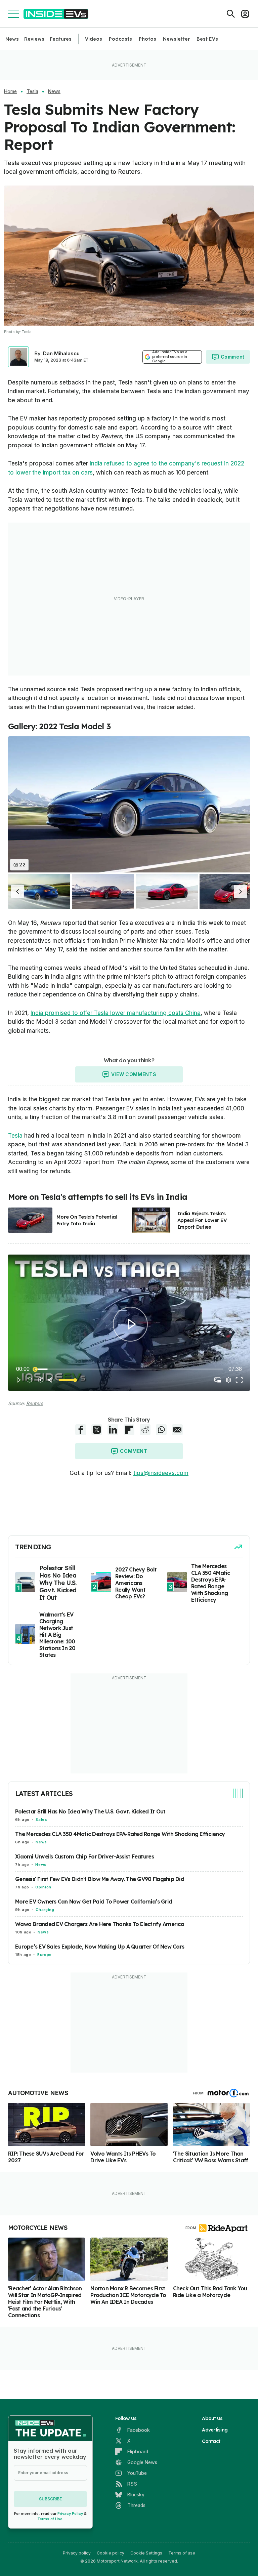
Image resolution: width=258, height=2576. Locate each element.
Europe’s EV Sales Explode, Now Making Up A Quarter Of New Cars (100, 1947)
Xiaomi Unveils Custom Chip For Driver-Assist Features (84, 1856)
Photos (147, 39)
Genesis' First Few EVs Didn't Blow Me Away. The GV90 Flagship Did (100, 1879)
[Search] (231, 14)
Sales (41, 1819)
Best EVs (207, 39)
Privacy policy (77, 2553)
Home (10, 91)
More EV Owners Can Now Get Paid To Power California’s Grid (94, 1902)
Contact (211, 2441)
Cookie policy (111, 2553)
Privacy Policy (70, 2513)
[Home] (56, 14)
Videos (94, 39)
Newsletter (176, 39)
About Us (212, 2418)
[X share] (97, 1430)
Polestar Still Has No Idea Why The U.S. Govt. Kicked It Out (90, 1811)
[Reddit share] (145, 1430)
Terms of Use (50, 2519)
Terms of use (182, 2553)
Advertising (215, 2430)
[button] (17, 892)
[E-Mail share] (177, 1430)
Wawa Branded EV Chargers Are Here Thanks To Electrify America (100, 1924)
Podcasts (120, 39)
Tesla (32, 91)
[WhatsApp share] (161, 1430)
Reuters (35, 1403)
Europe (45, 1955)
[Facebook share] (81, 1430)
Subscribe (50, 2499)
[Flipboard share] (129, 1430)
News (12, 39)
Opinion (43, 1887)
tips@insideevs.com (161, 1473)
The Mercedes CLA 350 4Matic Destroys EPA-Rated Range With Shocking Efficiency (120, 1834)
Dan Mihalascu (61, 353)
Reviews (34, 39)
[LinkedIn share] (113, 1430)
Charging (45, 1910)
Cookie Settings (146, 2553)
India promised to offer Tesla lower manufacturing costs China (116, 1013)
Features (61, 39)
